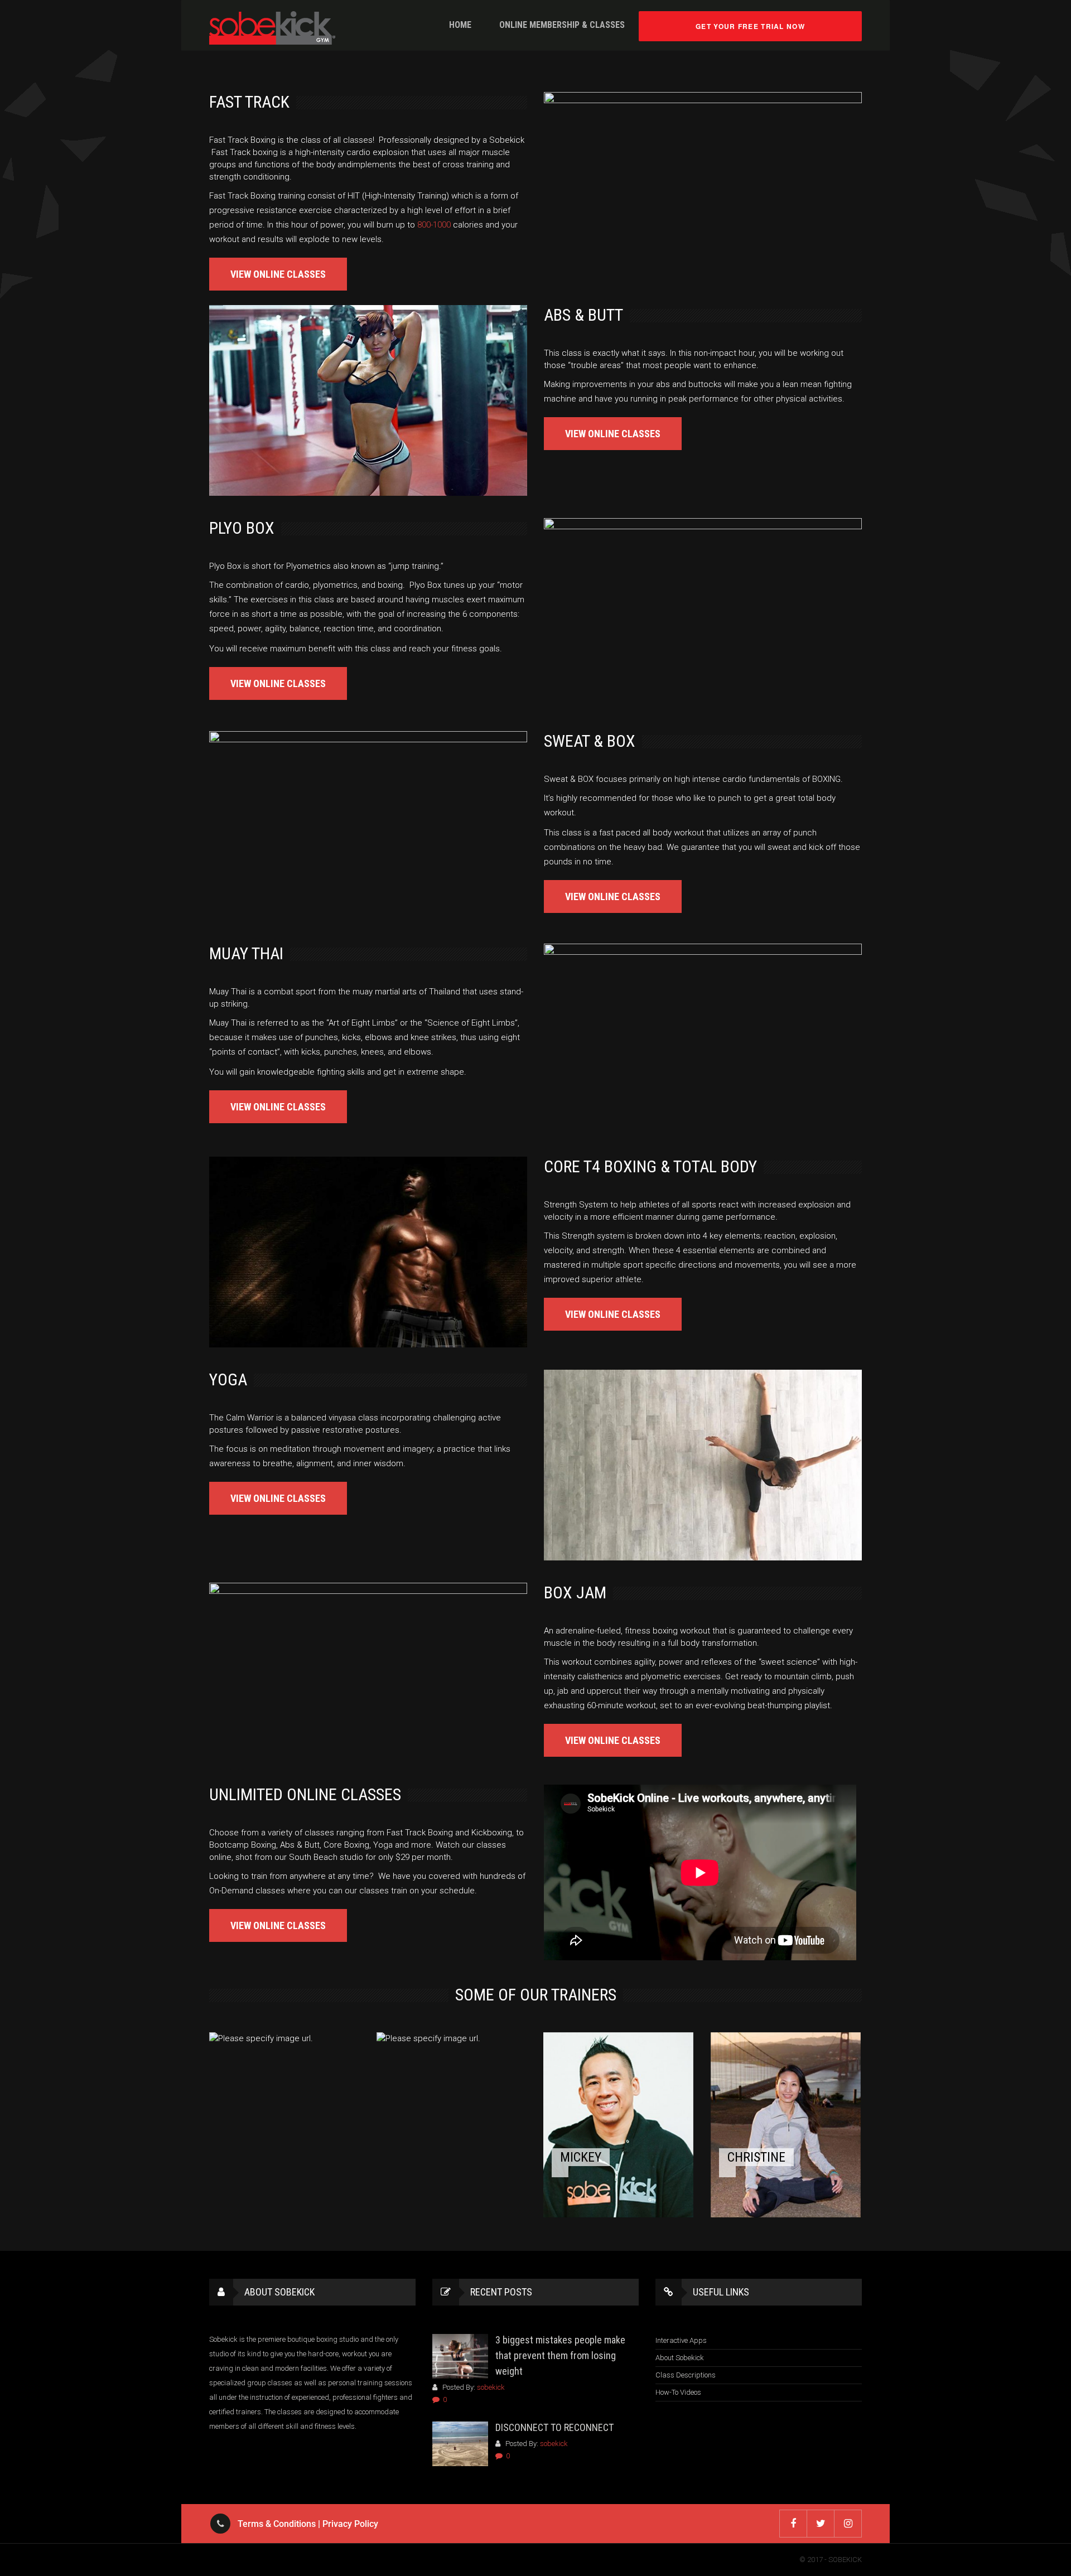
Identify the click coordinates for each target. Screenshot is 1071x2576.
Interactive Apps (681, 2340)
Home (460, 25)
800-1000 (434, 225)
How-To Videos (678, 2392)
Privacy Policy (350, 2524)
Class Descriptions (686, 2375)
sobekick (491, 2387)
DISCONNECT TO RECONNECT (554, 2427)
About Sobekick (680, 2358)
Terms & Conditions (277, 2524)
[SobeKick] (272, 28)
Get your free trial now (750, 26)
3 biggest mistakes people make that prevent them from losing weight (560, 2355)
